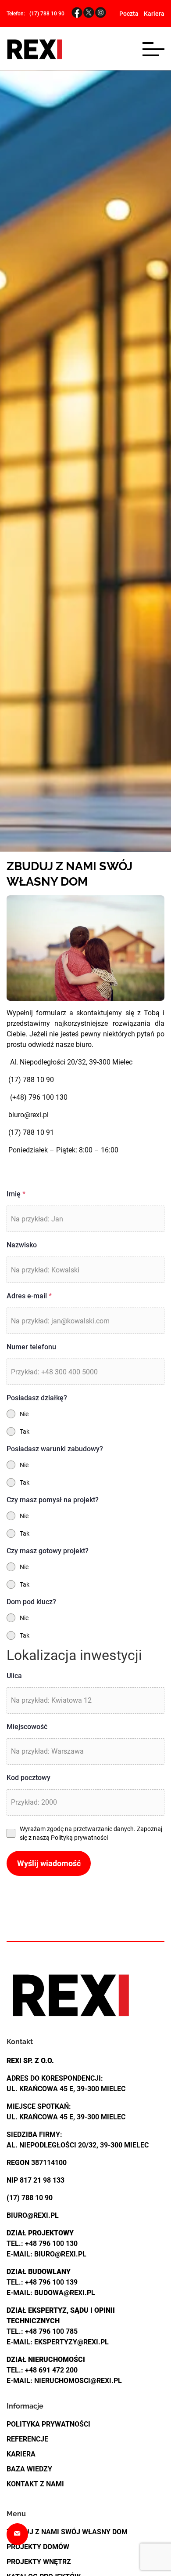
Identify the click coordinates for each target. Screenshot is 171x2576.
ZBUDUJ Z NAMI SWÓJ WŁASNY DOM (67, 2532)
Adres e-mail (29, 1296)
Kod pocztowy (28, 1778)
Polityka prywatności (48, 2424)
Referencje (27, 2439)
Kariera (154, 14)
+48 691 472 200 (51, 2370)
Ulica (14, 1676)
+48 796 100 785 (51, 2331)
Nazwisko (22, 1245)
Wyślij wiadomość (49, 1863)
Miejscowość (27, 1727)
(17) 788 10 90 (47, 14)
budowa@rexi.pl (65, 2293)
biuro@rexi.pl (28, 1115)
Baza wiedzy (29, 2469)
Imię (16, 1194)
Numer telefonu (31, 1347)
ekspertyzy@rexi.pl (71, 2342)
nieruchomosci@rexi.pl (78, 2381)
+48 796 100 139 (51, 2282)
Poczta (129, 14)
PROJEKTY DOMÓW (38, 2547)
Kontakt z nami (35, 2484)
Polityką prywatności (79, 1838)
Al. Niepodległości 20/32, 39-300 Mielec (69, 1062)
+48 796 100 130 (51, 2244)
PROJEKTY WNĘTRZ (39, 2562)
